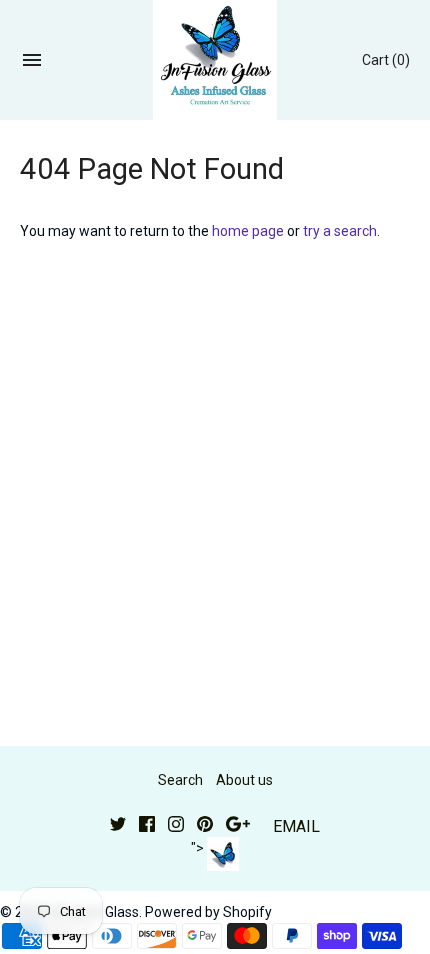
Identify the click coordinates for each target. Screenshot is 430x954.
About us (244, 780)
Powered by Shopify (208, 912)
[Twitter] (118, 826)
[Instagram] (176, 826)
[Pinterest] (205, 826)
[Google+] (238, 826)
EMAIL (296, 826)
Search (180, 780)
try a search (340, 231)
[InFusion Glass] (215, 60)
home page (248, 231)
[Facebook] (147, 826)
